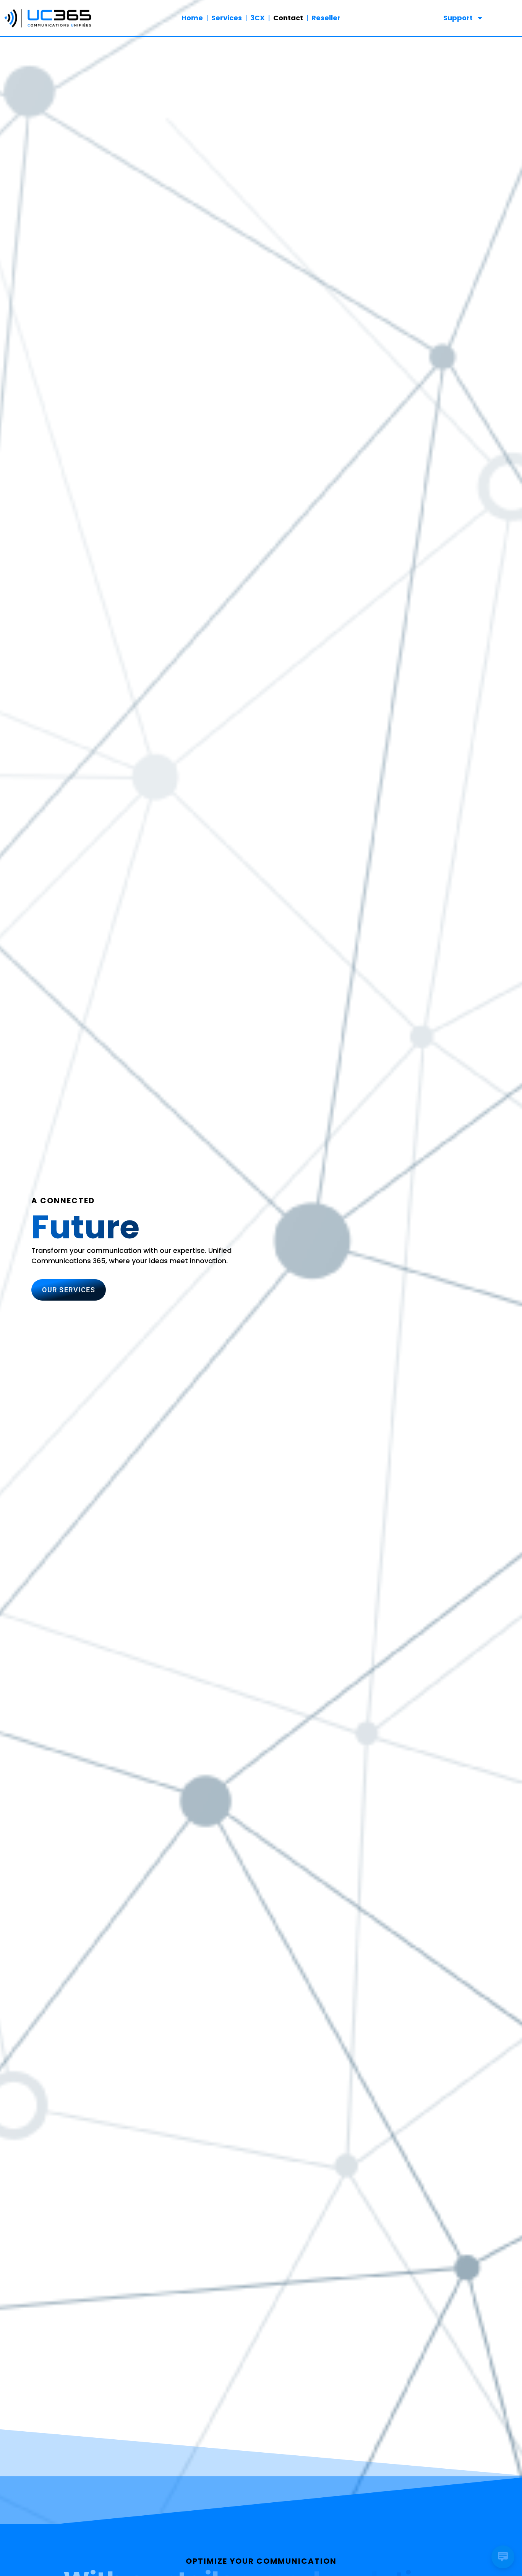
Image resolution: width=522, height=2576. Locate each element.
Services (227, 18)
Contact (288, 18)
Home (192, 18)
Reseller (326, 18)
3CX (258, 18)
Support (458, 18)
